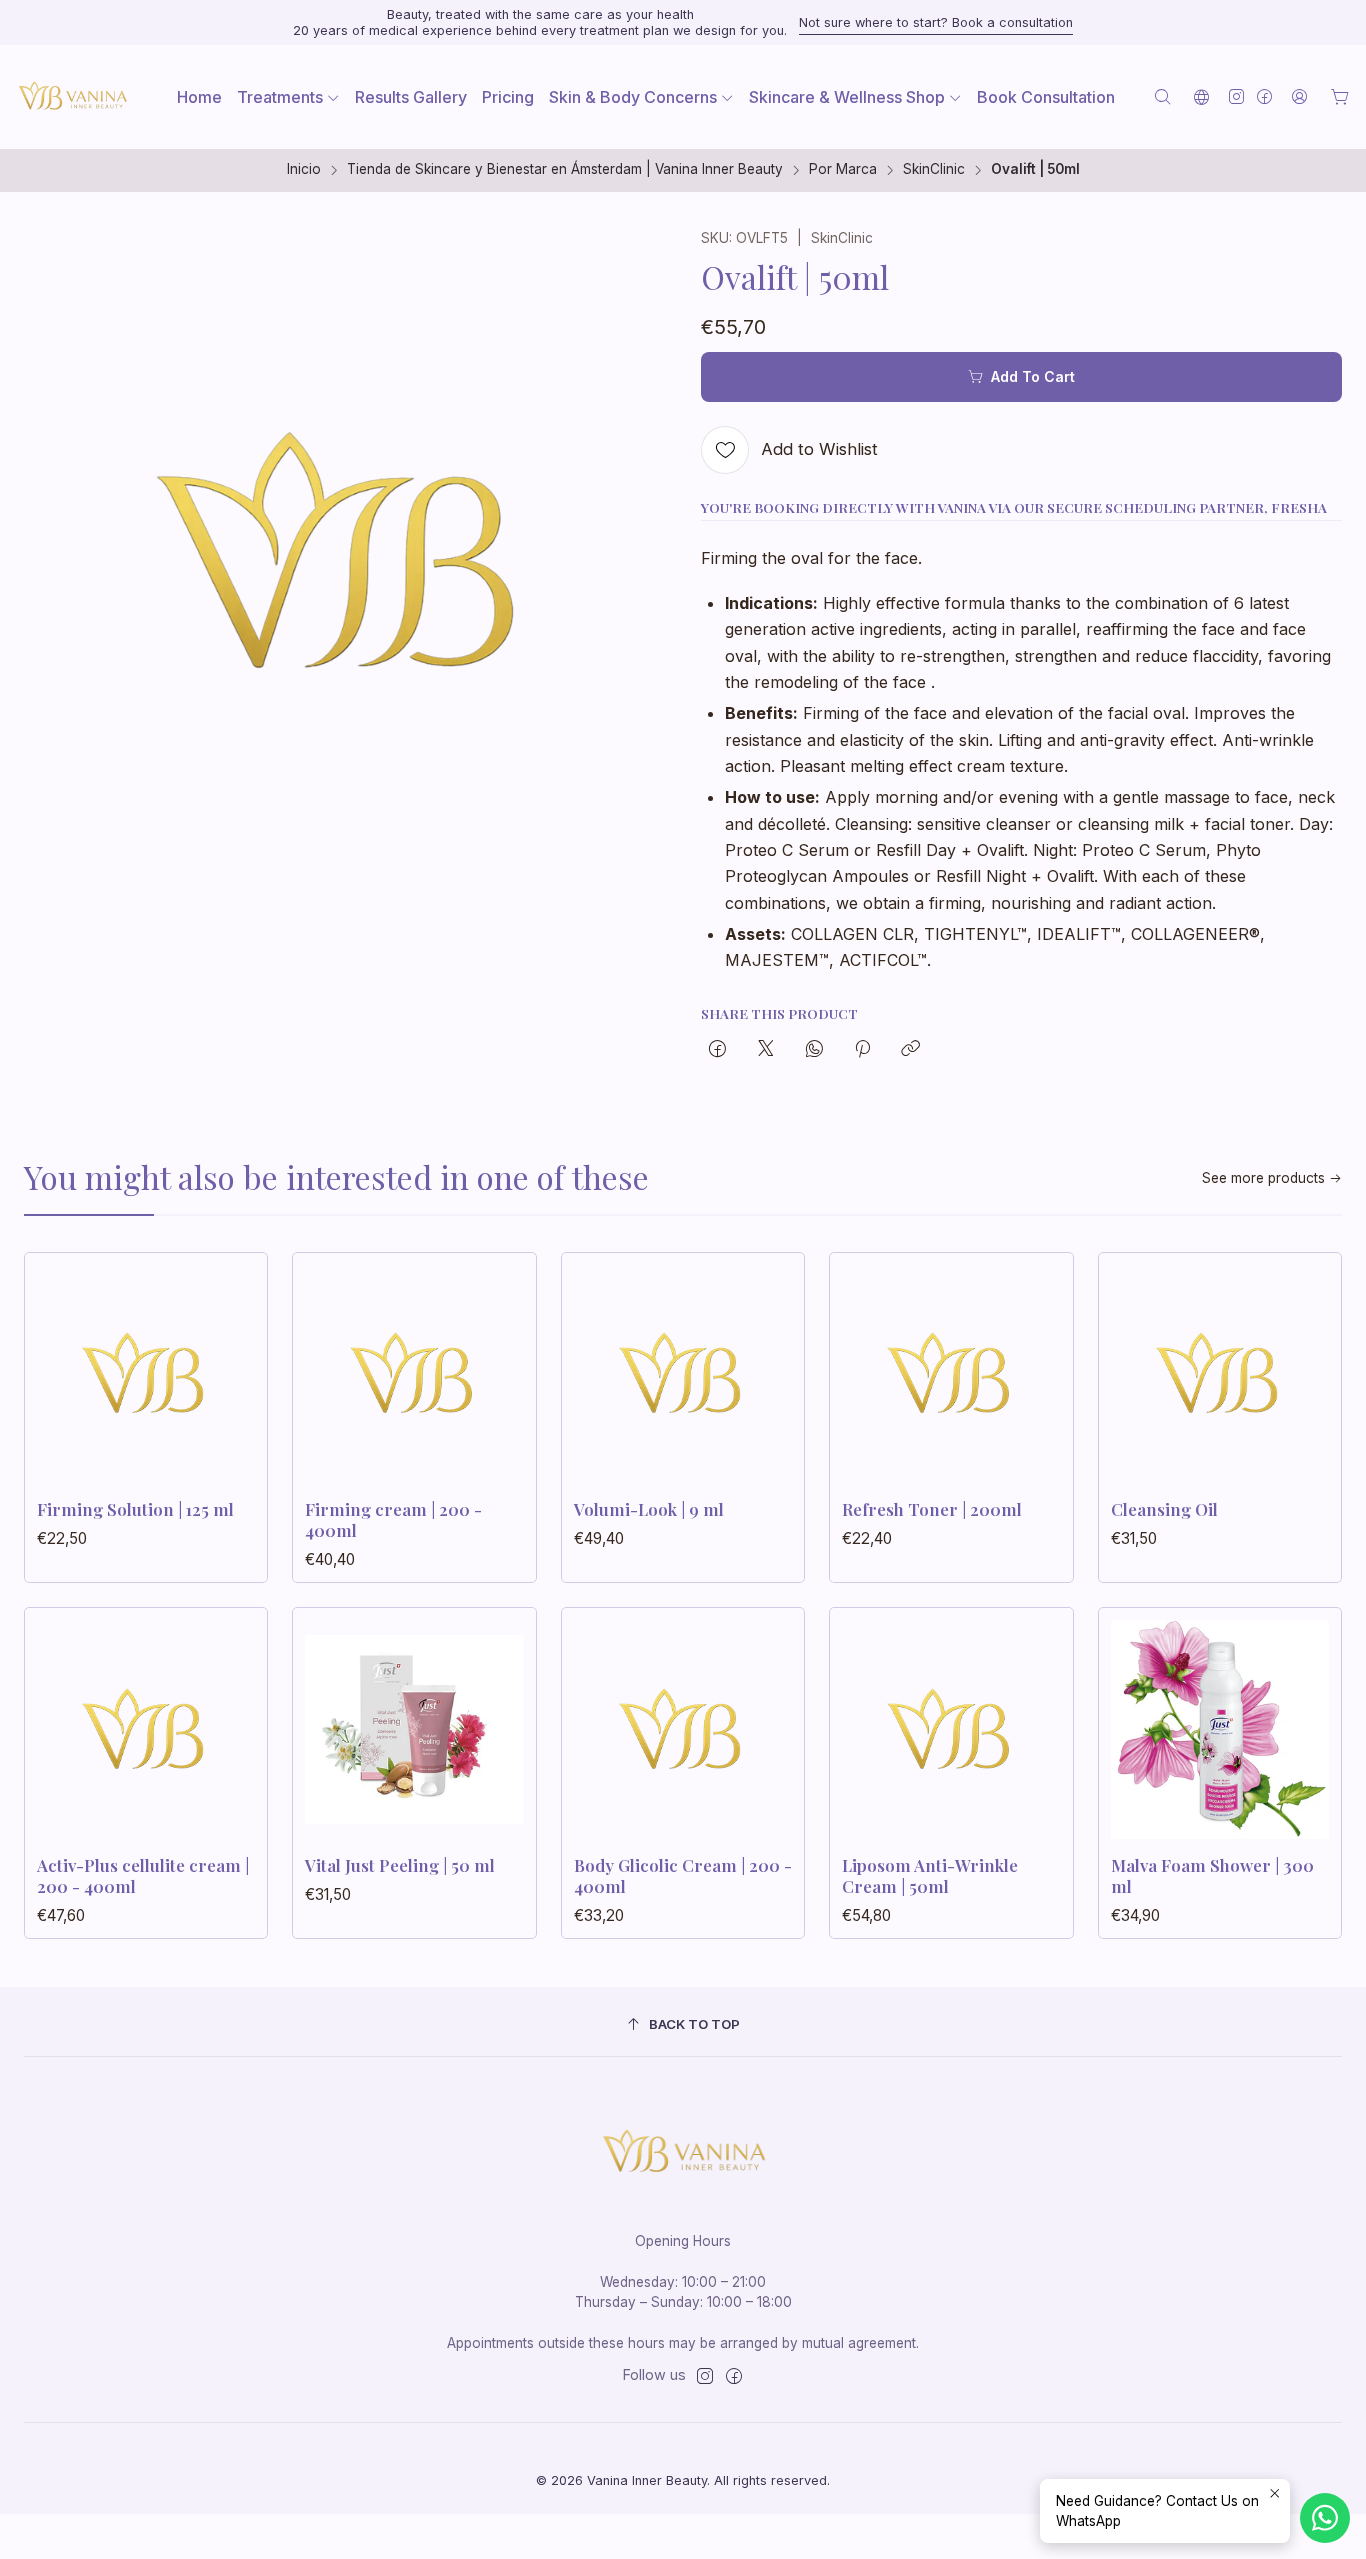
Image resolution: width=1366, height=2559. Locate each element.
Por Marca (843, 170)
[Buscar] (1162, 96)
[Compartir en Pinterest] (862, 1050)
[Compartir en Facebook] (717, 1050)
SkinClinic (934, 170)
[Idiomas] (1201, 96)
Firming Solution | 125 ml (135, 1509)
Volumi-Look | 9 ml (649, 1509)
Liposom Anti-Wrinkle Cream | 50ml (930, 1875)
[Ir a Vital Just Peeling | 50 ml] (414, 1729)
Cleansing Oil (1164, 1509)
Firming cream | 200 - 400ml (393, 1519)
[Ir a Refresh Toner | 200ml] (951, 1374)
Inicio (304, 170)
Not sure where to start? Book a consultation (936, 22)
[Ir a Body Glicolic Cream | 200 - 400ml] (683, 1729)
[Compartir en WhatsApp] (814, 1050)
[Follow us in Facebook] (1264, 96)
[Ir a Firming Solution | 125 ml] (146, 1374)
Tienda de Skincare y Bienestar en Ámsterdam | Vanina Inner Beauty (565, 170)
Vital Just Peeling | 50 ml (400, 1865)
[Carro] (1340, 97)
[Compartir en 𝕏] (766, 1050)
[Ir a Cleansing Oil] (1220, 1374)
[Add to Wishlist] (231, 1368)
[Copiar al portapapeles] (910, 1050)
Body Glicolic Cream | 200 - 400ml (683, 1875)
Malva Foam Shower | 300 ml (1212, 1875)
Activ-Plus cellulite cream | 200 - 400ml (143, 1875)
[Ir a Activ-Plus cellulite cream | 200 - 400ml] (146, 1729)
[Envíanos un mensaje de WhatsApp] (1325, 2518)
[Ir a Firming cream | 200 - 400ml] (414, 1374)
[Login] (1299, 96)
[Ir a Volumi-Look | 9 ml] (683, 1374)
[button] (288, 97)
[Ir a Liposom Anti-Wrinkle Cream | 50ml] (951, 1729)
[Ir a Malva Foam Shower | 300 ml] (1220, 1729)
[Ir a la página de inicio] (72, 97)
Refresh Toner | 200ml (932, 1509)
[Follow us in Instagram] (1236, 96)
